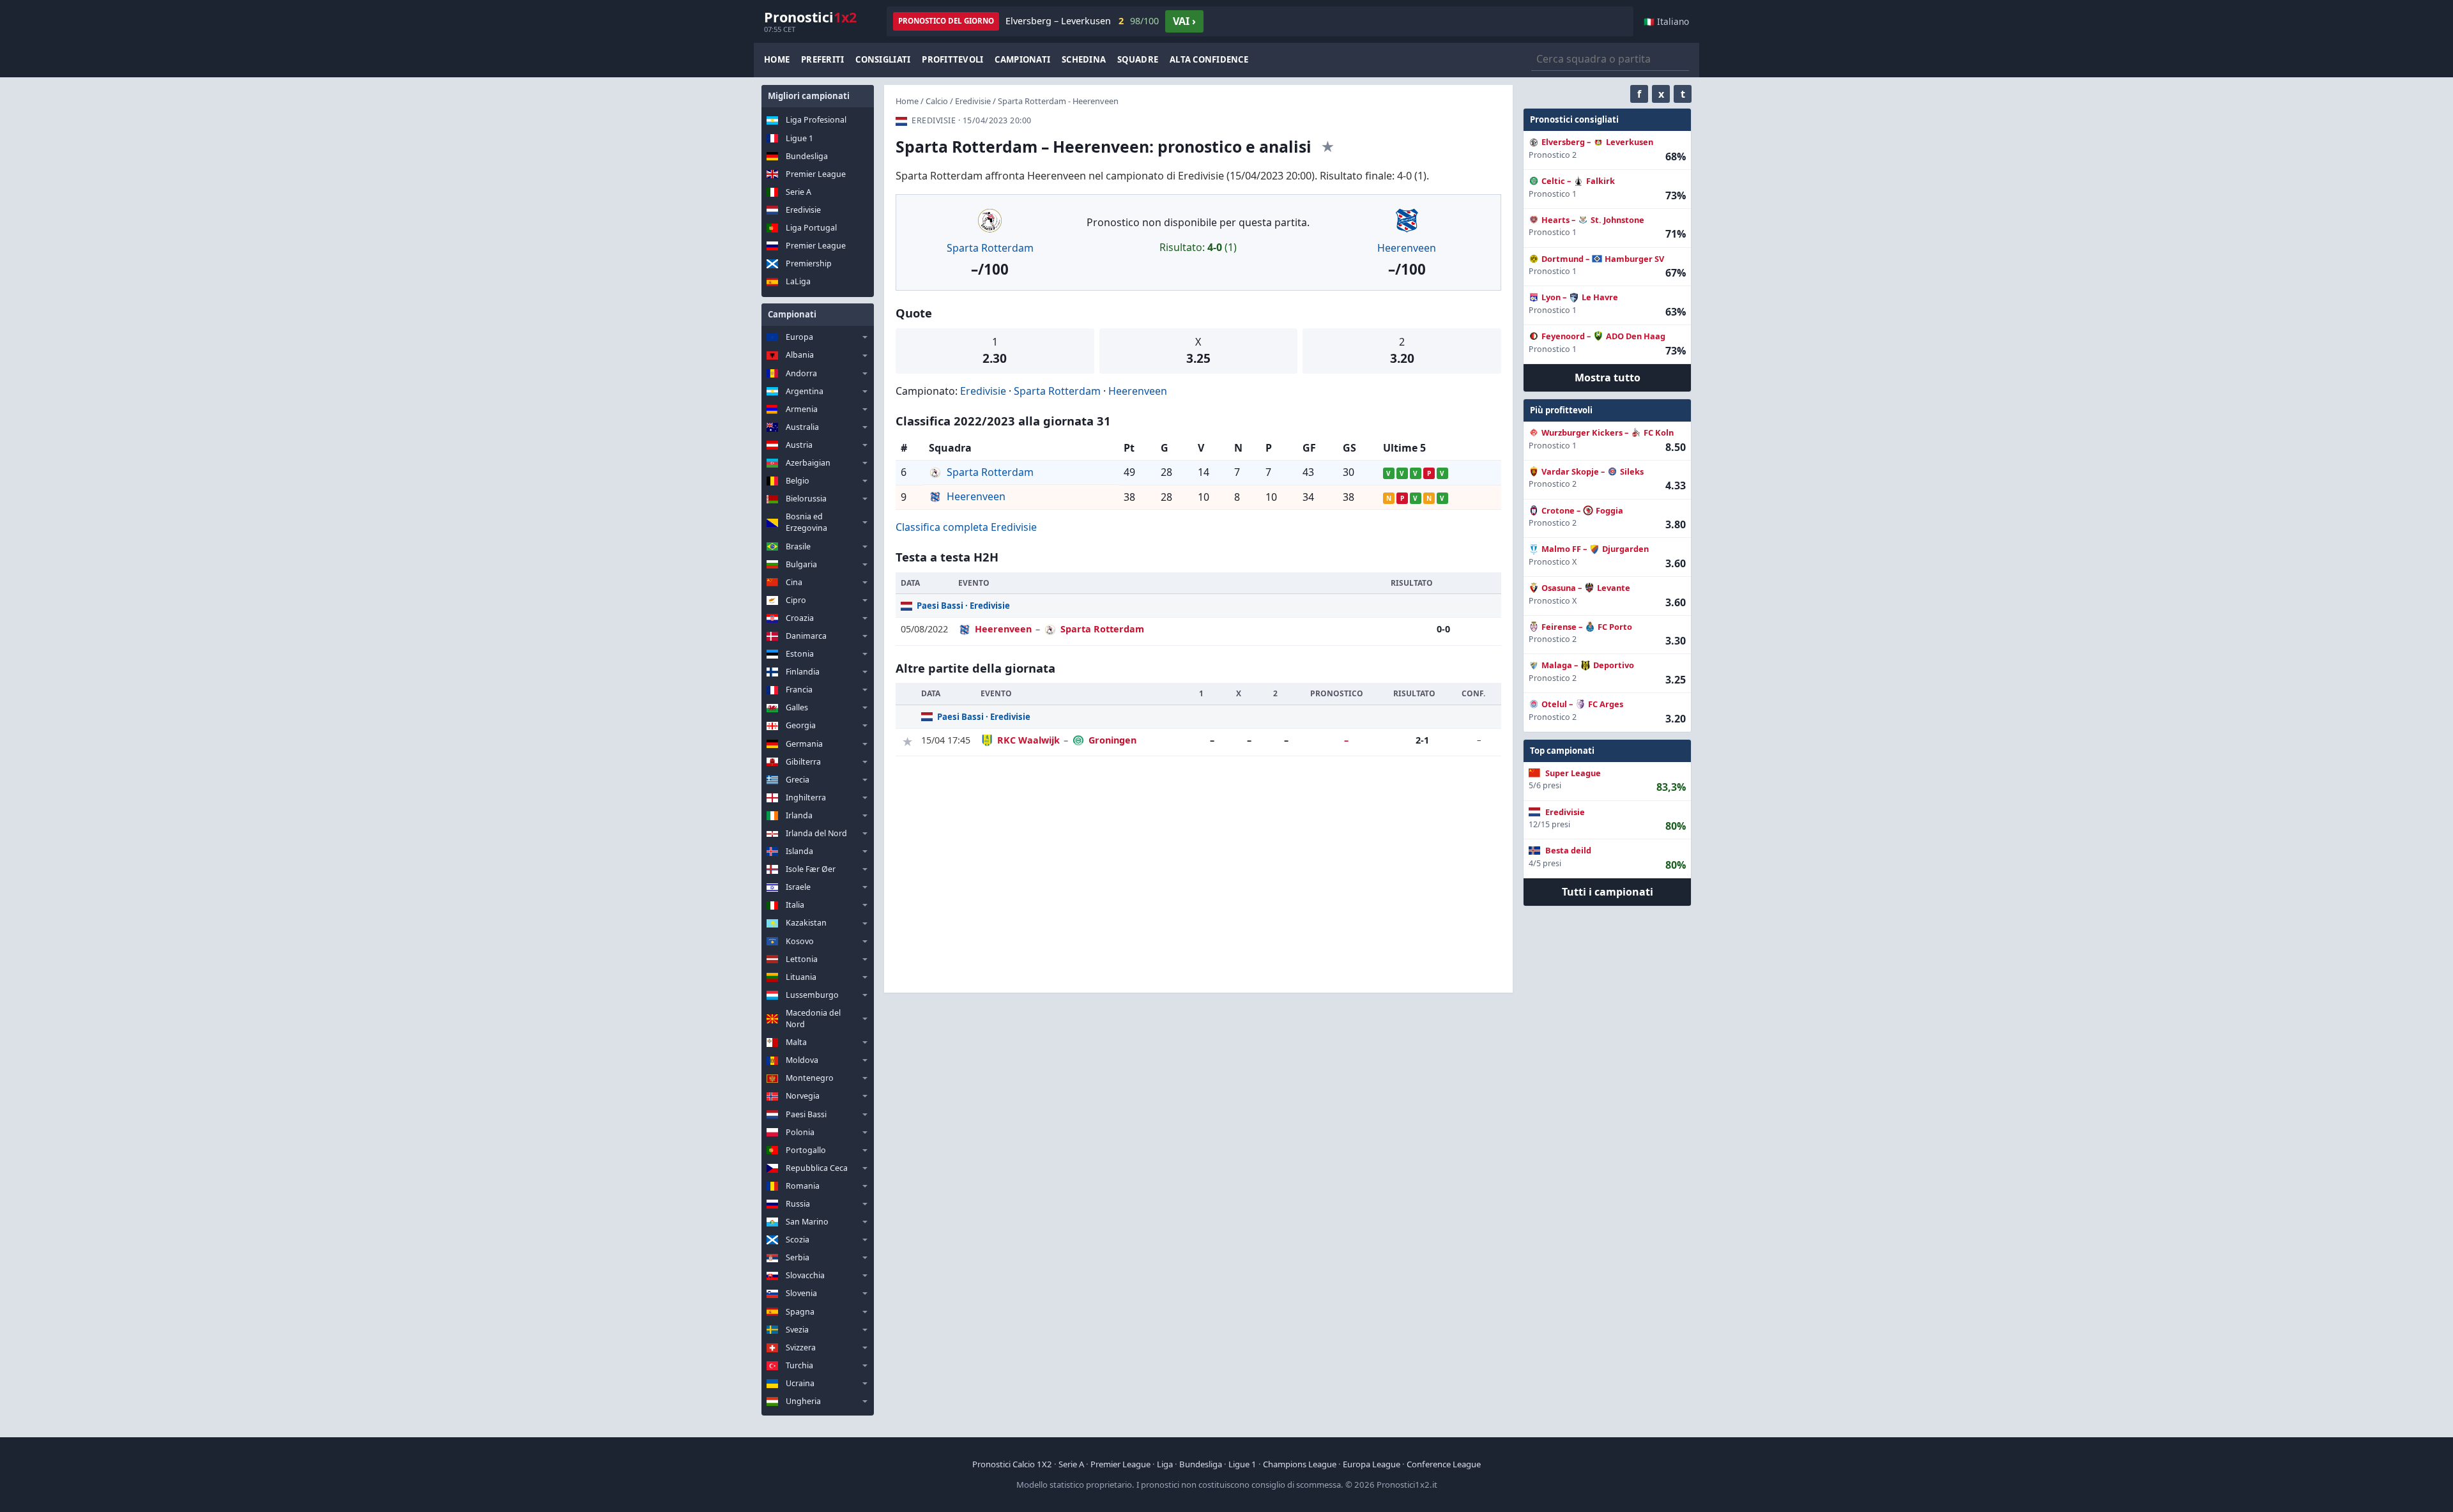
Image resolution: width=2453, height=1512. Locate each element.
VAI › (1184, 21)
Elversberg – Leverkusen (1082, 21)
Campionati (1022, 59)
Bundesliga (807, 156)
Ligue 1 (799, 138)
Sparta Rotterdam (990, 248)
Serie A (799, 192)
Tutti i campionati (1608, 892)
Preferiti (822, 59)
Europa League (1372, 1464)
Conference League (1444, 1464)
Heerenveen (1407, 248)
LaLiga (798, 281)
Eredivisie (803, 210)
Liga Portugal (811, 228)
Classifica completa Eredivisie (966, 527)
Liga (1165, 1464)
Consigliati (883, 59)
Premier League (816, 174)
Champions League (1300, 1464)
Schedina (1084, 59)
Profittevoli (952, 59)
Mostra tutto (1608, 378)
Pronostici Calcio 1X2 (1012, 1464)
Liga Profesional (816, 120)
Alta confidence (1209, 59)
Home (777, 59)
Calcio (937, 101)
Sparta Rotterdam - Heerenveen (1058, 101)
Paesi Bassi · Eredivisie (963, 606)
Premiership (809, 263)
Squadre (1138, 59)
